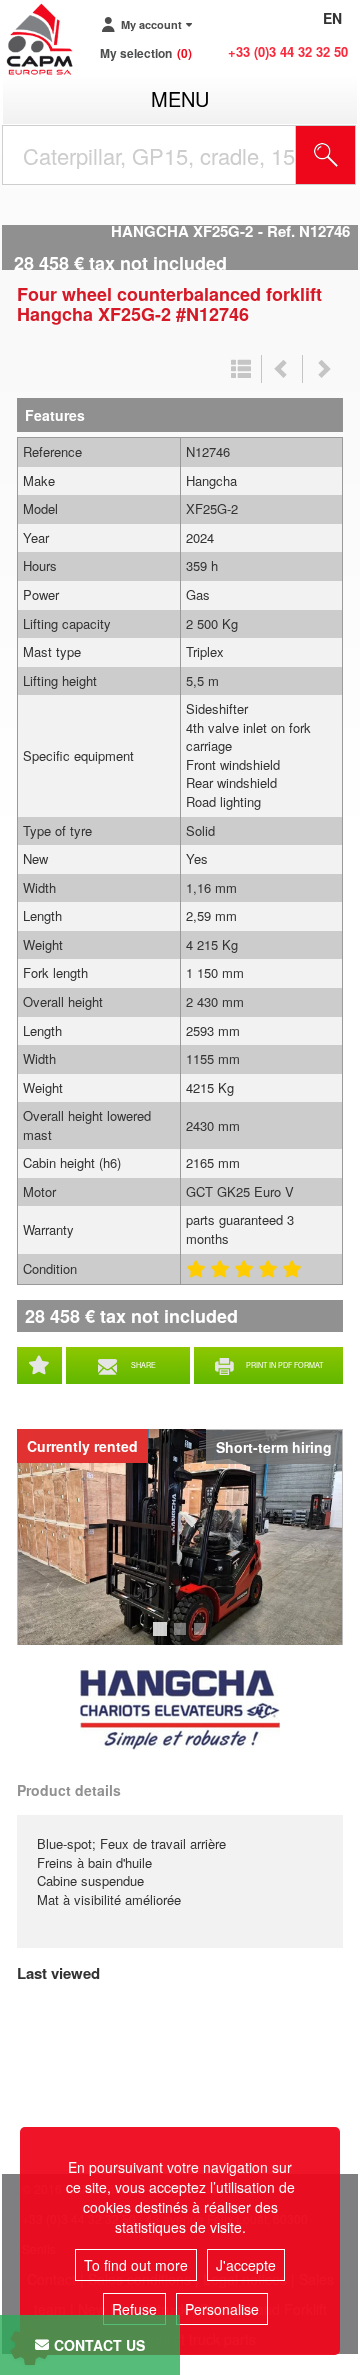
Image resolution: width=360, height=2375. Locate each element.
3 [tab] (203, 1638)
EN (332, 18)
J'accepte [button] (246, 2265)
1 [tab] (163, 1638)
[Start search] (326, 155)
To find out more (136, 2265)
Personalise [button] (222, 2309)
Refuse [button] (134, 2309)
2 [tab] (183, 1638)
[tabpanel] (180, 1537)
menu (180, 98)
